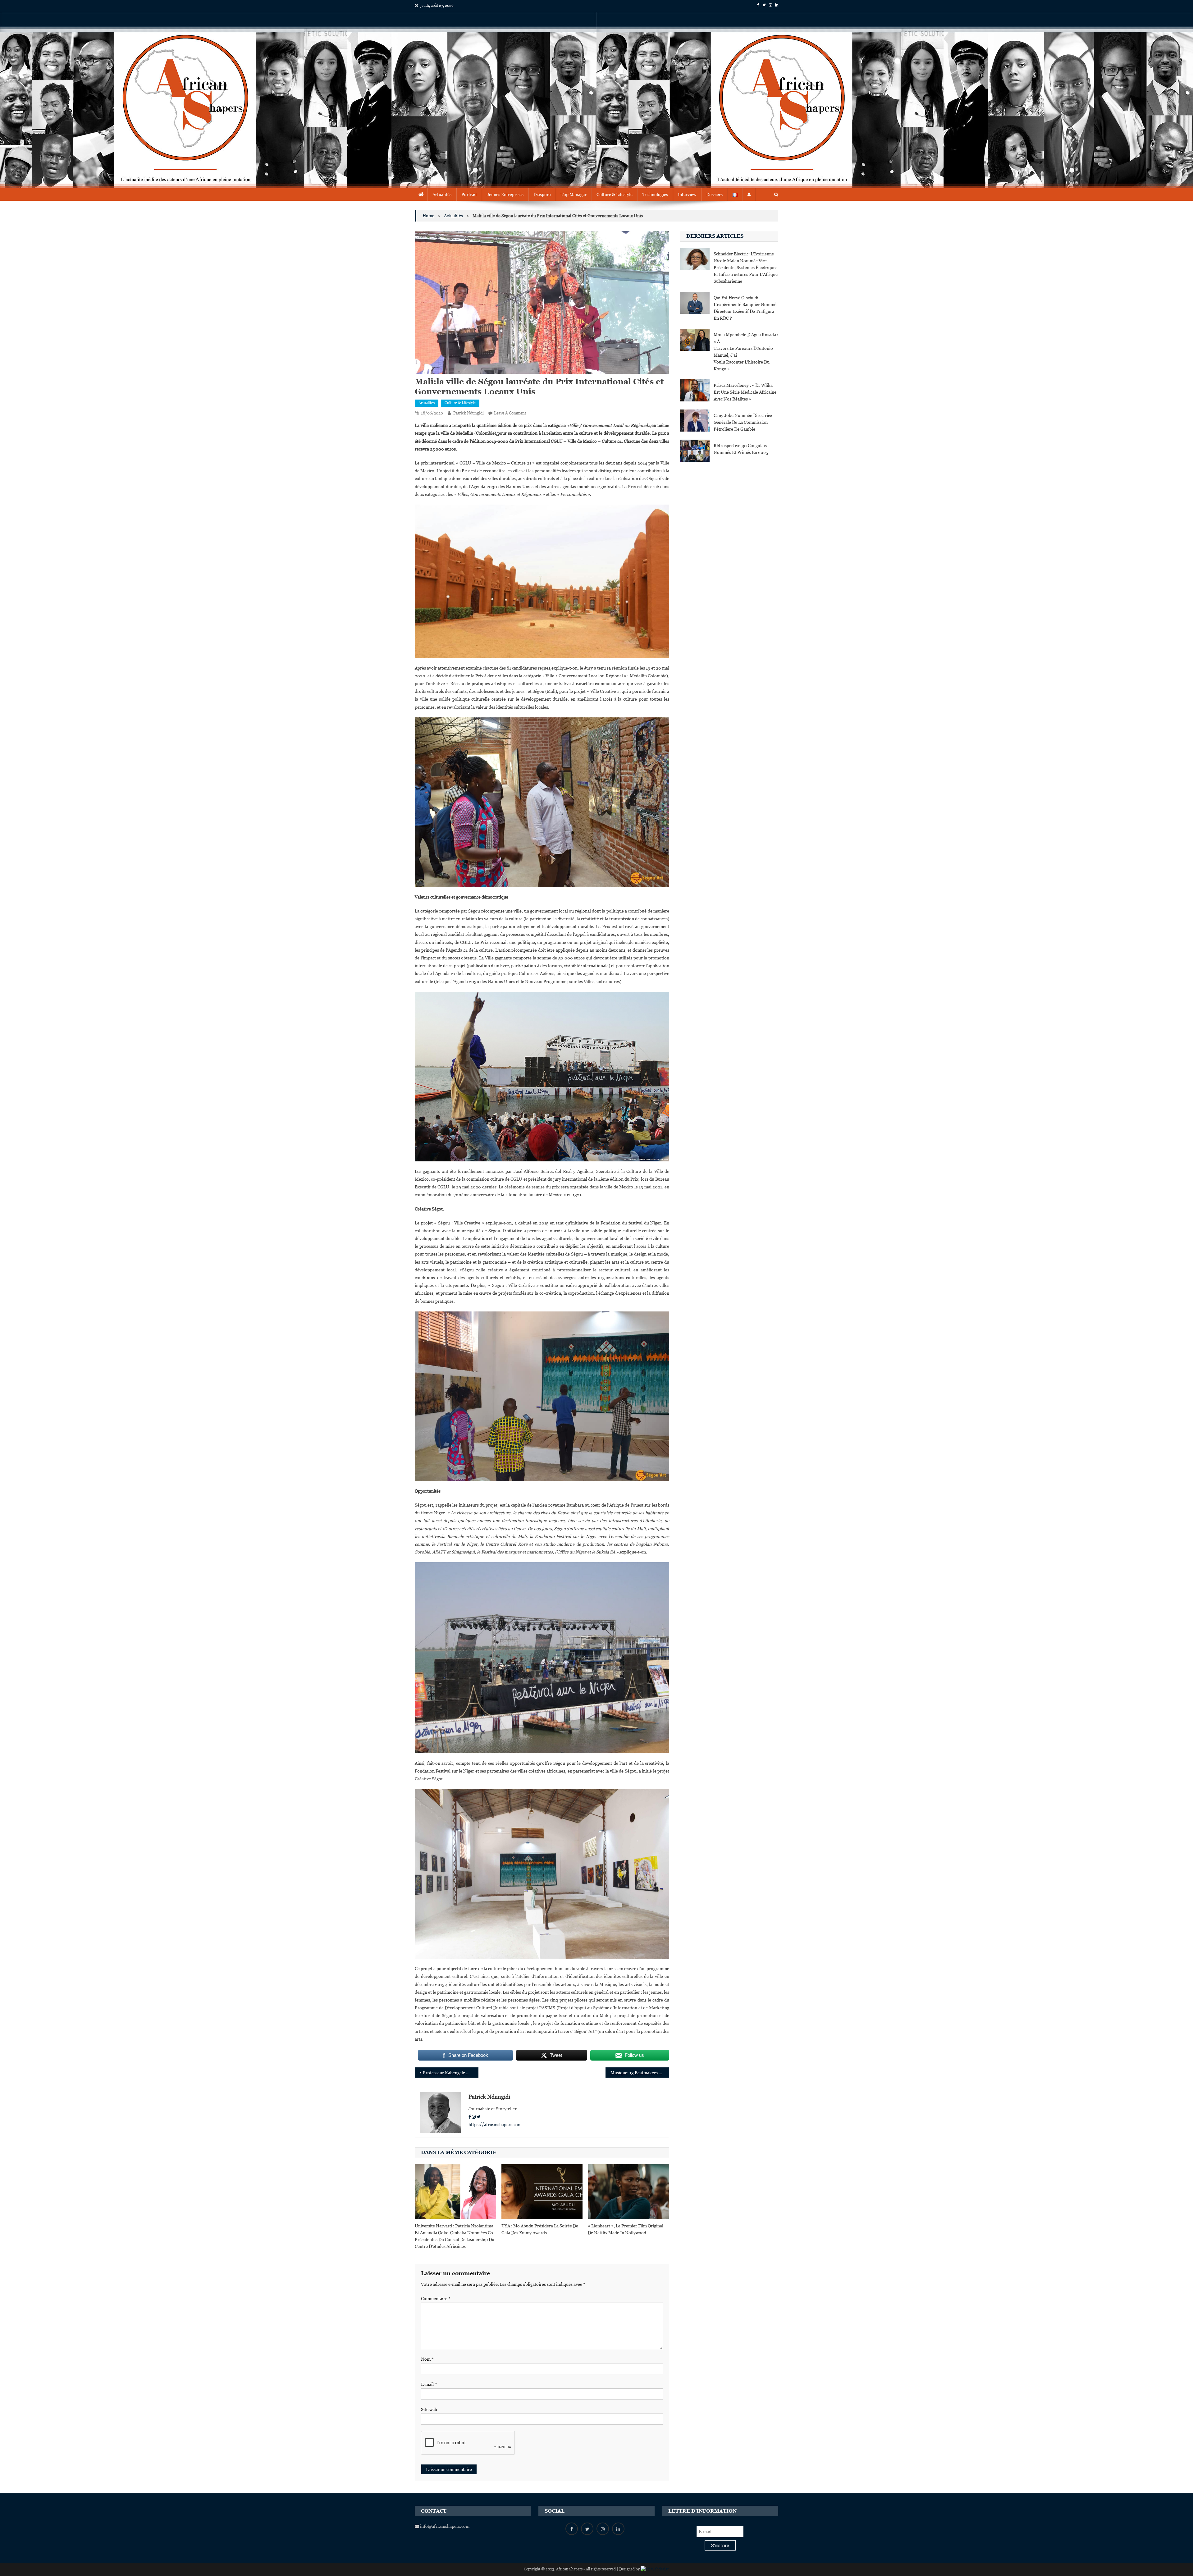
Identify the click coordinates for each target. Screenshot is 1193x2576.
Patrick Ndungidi (469, 413)
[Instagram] (474, 2117)
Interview (687, 194)
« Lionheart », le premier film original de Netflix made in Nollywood (626, 2229)
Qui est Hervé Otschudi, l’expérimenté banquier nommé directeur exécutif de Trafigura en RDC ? (745, 308)
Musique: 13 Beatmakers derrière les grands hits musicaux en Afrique (640, 2073)
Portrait (469, 194)
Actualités (442, 194)
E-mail (429, 2384)
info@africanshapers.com (444, 2526)
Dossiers (714, 194)
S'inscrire (720, 2546)
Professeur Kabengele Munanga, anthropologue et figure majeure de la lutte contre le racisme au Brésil (451, 2073)
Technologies (655, 194)
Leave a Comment (510, 413)
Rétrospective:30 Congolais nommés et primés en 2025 (741, 449)
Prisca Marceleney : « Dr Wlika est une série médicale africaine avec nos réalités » (745, 392)
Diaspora (542, 194)
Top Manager (574, 194)
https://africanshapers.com (495, 2125)
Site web (429, 2409)
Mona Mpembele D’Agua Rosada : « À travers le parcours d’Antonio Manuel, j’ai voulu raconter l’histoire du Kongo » (746, 352)
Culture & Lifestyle (615, 194)
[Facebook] (470, 2117)
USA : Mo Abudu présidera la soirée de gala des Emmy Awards (540, 2229)
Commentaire (436, 2299)
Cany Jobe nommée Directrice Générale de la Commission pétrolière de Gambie (743, 422)
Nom (427, 2359)
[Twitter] (479, 2117)
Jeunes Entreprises (505, 194)
